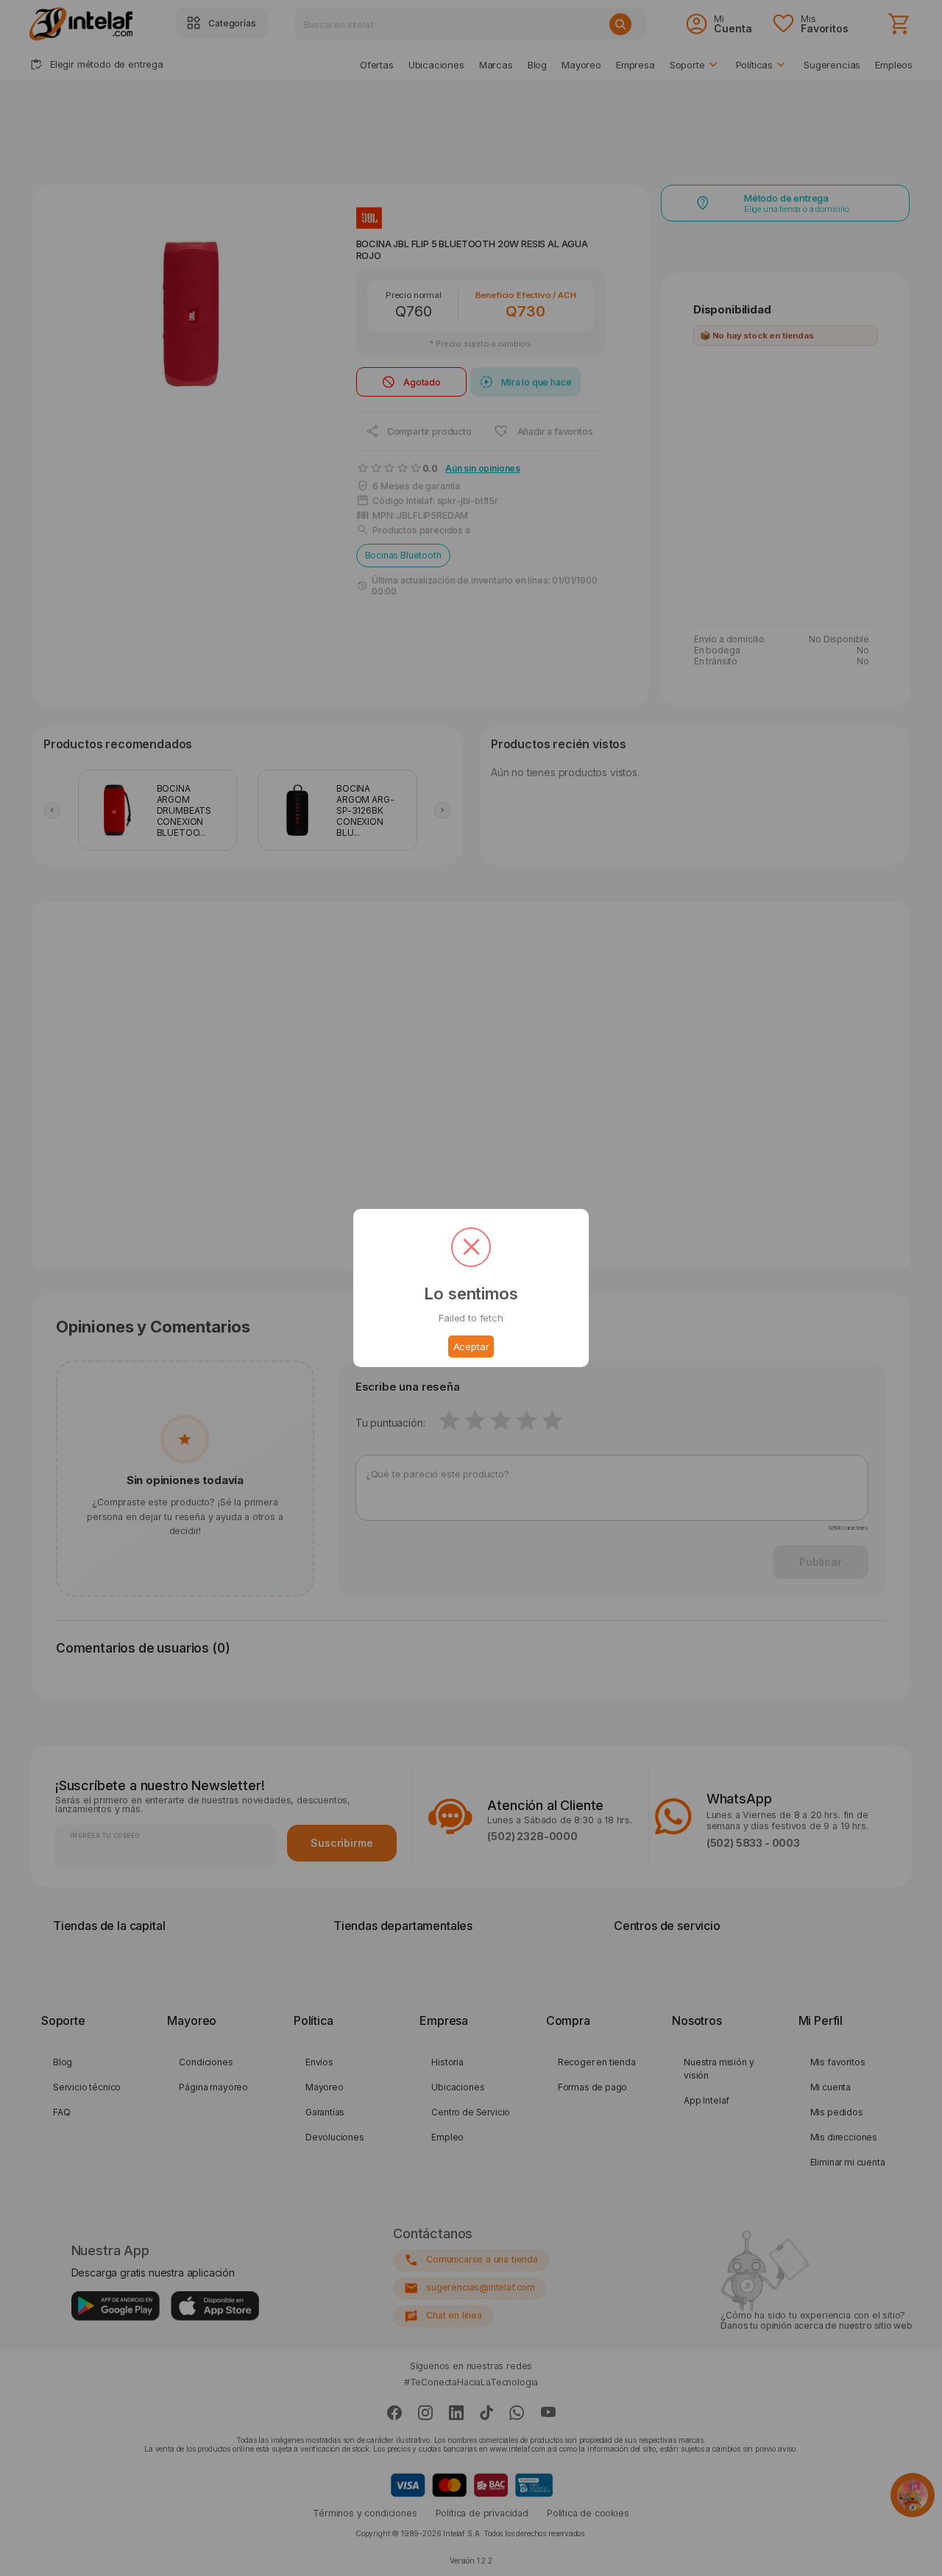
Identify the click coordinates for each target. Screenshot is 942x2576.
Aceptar (471, 1346)
